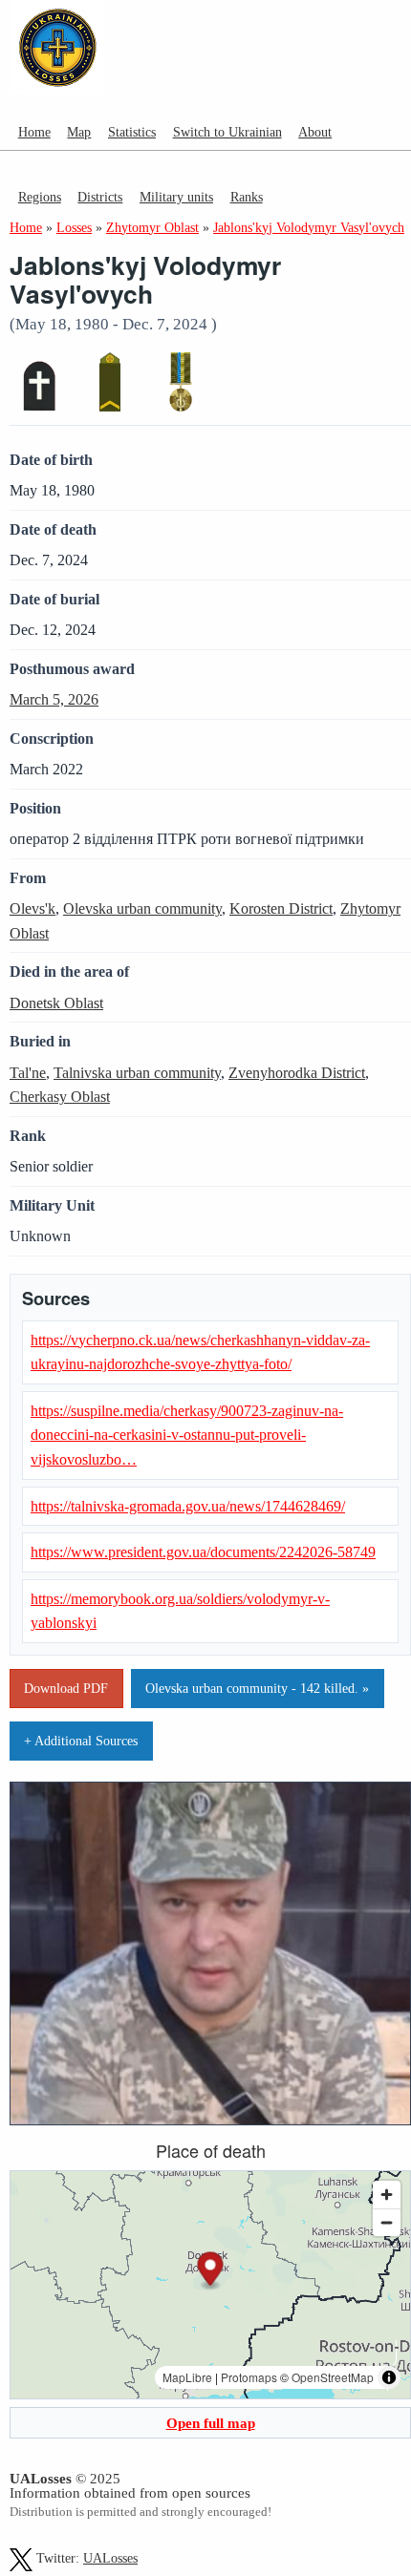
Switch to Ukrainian (227, 132)
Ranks (247, 197)
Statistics (132, 132)
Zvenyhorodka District (297, 1073)
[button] (211, 2271)
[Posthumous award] (181, 382)
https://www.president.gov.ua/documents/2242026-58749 (203, 1552)
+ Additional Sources (81, 1741)
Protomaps (249, 2377)
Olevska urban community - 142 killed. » (257, 1688)
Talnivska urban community (137, 1073)
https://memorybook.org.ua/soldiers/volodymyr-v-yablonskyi (180, 1611)
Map (79, 132)
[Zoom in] (387, 2195)
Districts (100, 197)
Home (34, 132)
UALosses (110, 2558)
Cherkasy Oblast (60, 1097)
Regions (40, 197)
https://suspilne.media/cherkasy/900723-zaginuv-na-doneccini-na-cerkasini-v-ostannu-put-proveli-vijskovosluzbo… (187, 1435)
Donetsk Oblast (56, 1003)
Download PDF (66, 1688)
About (315, 132)
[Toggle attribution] (389, 2377)
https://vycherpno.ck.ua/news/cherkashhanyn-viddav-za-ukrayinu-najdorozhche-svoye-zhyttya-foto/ (200, 1352)
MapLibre (187, 2377)
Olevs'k (32, 908)
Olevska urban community (142, 908)
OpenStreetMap (333, 2377)
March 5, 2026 (54, 699)
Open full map (211, 2423)
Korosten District (281, 908)
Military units (176, 197)
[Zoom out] (387, 2222)
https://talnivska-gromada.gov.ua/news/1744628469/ (188, 1506)
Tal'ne (28, 1073)
